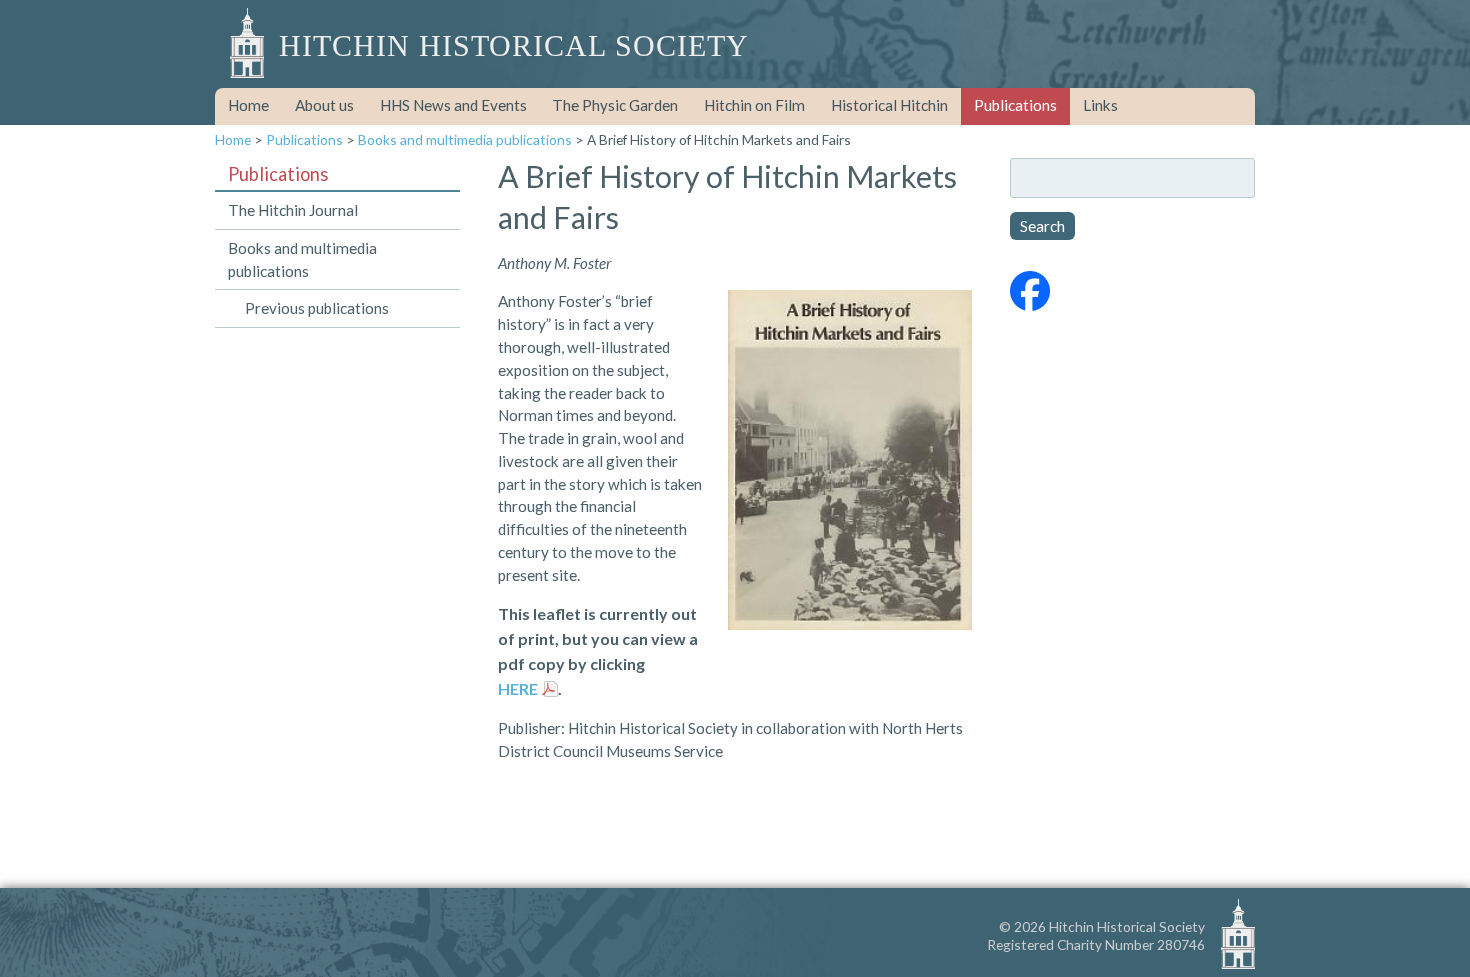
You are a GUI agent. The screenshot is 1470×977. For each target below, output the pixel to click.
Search (1042, 226)
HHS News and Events (453, 105)
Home (248, 105)
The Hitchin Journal (293, 210)
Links (1100, 105)
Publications (1015, 105)
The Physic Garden (615, 105)
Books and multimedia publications (465, 139)
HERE (518, 688)
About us (324, 105)
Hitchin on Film (754, 105)
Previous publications (317, 308)
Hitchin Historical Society (514, 46)
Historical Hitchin (889, 105)
